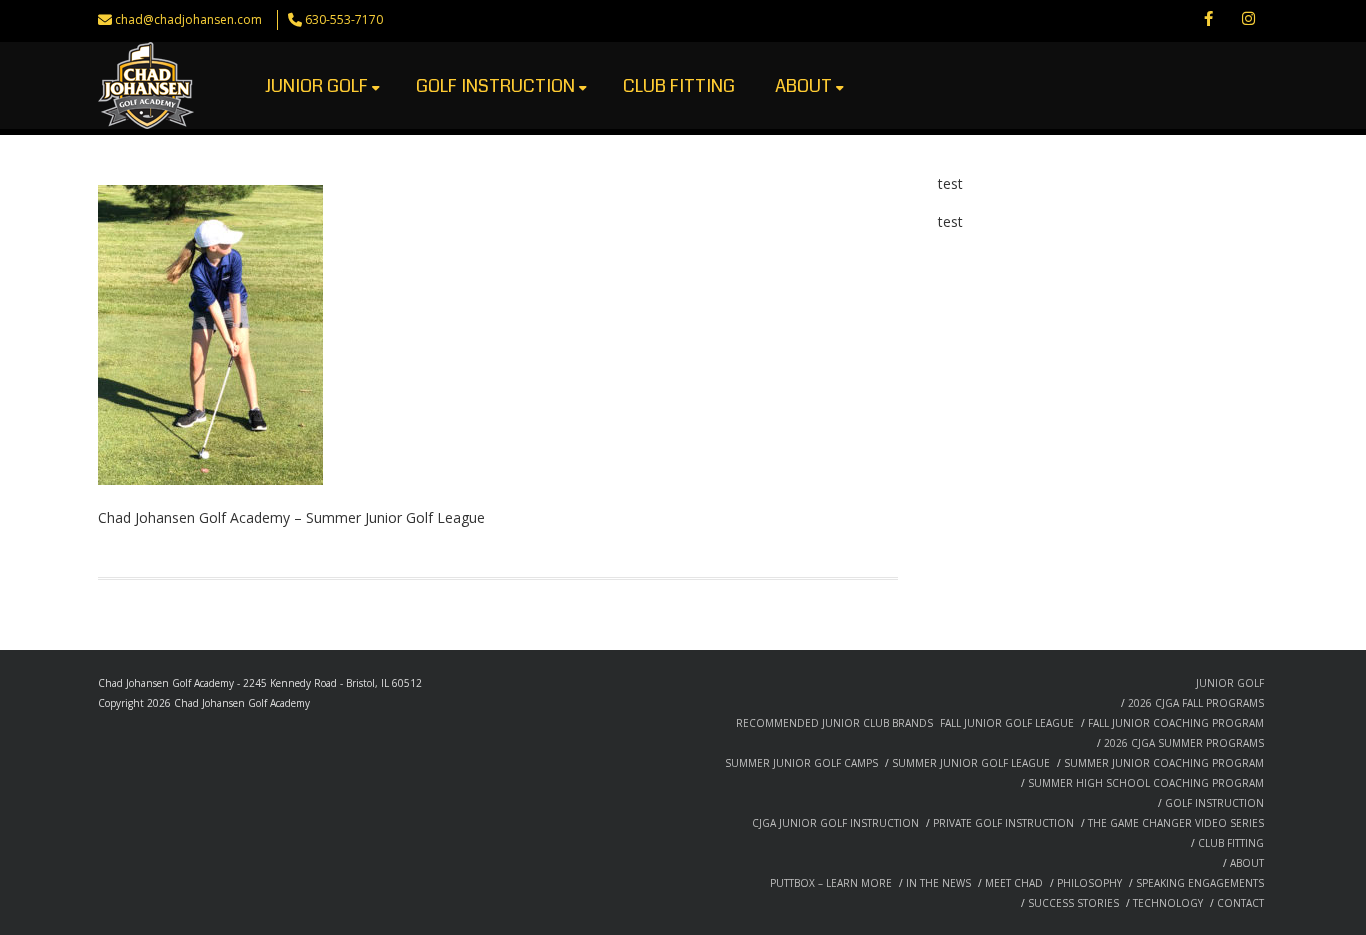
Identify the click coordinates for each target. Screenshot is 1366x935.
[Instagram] (1248, 20)
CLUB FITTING (679, 86)
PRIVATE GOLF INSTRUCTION (1003, 823)
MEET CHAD (1014, 883)
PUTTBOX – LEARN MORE (831, 883)
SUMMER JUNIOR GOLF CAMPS (801, 763)
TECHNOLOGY (1168, 903)
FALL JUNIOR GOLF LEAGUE (1007, 723)
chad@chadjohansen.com (188, 19)
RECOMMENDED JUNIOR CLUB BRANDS (834, 723)
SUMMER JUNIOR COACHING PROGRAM (1164, 763)
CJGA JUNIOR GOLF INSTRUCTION (835, 823)
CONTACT (1240, 903)
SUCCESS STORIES (1073, 903)
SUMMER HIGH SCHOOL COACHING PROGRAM (1146, 783)
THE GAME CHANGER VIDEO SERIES (1176, 823)
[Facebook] (1208, 20)
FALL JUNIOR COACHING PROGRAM (1176, 723)
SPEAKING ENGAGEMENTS (1200, 883)
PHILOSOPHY (1089, 883)
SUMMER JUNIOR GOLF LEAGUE (971, 763)
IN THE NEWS (938, 883)
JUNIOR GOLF (316, 86)
